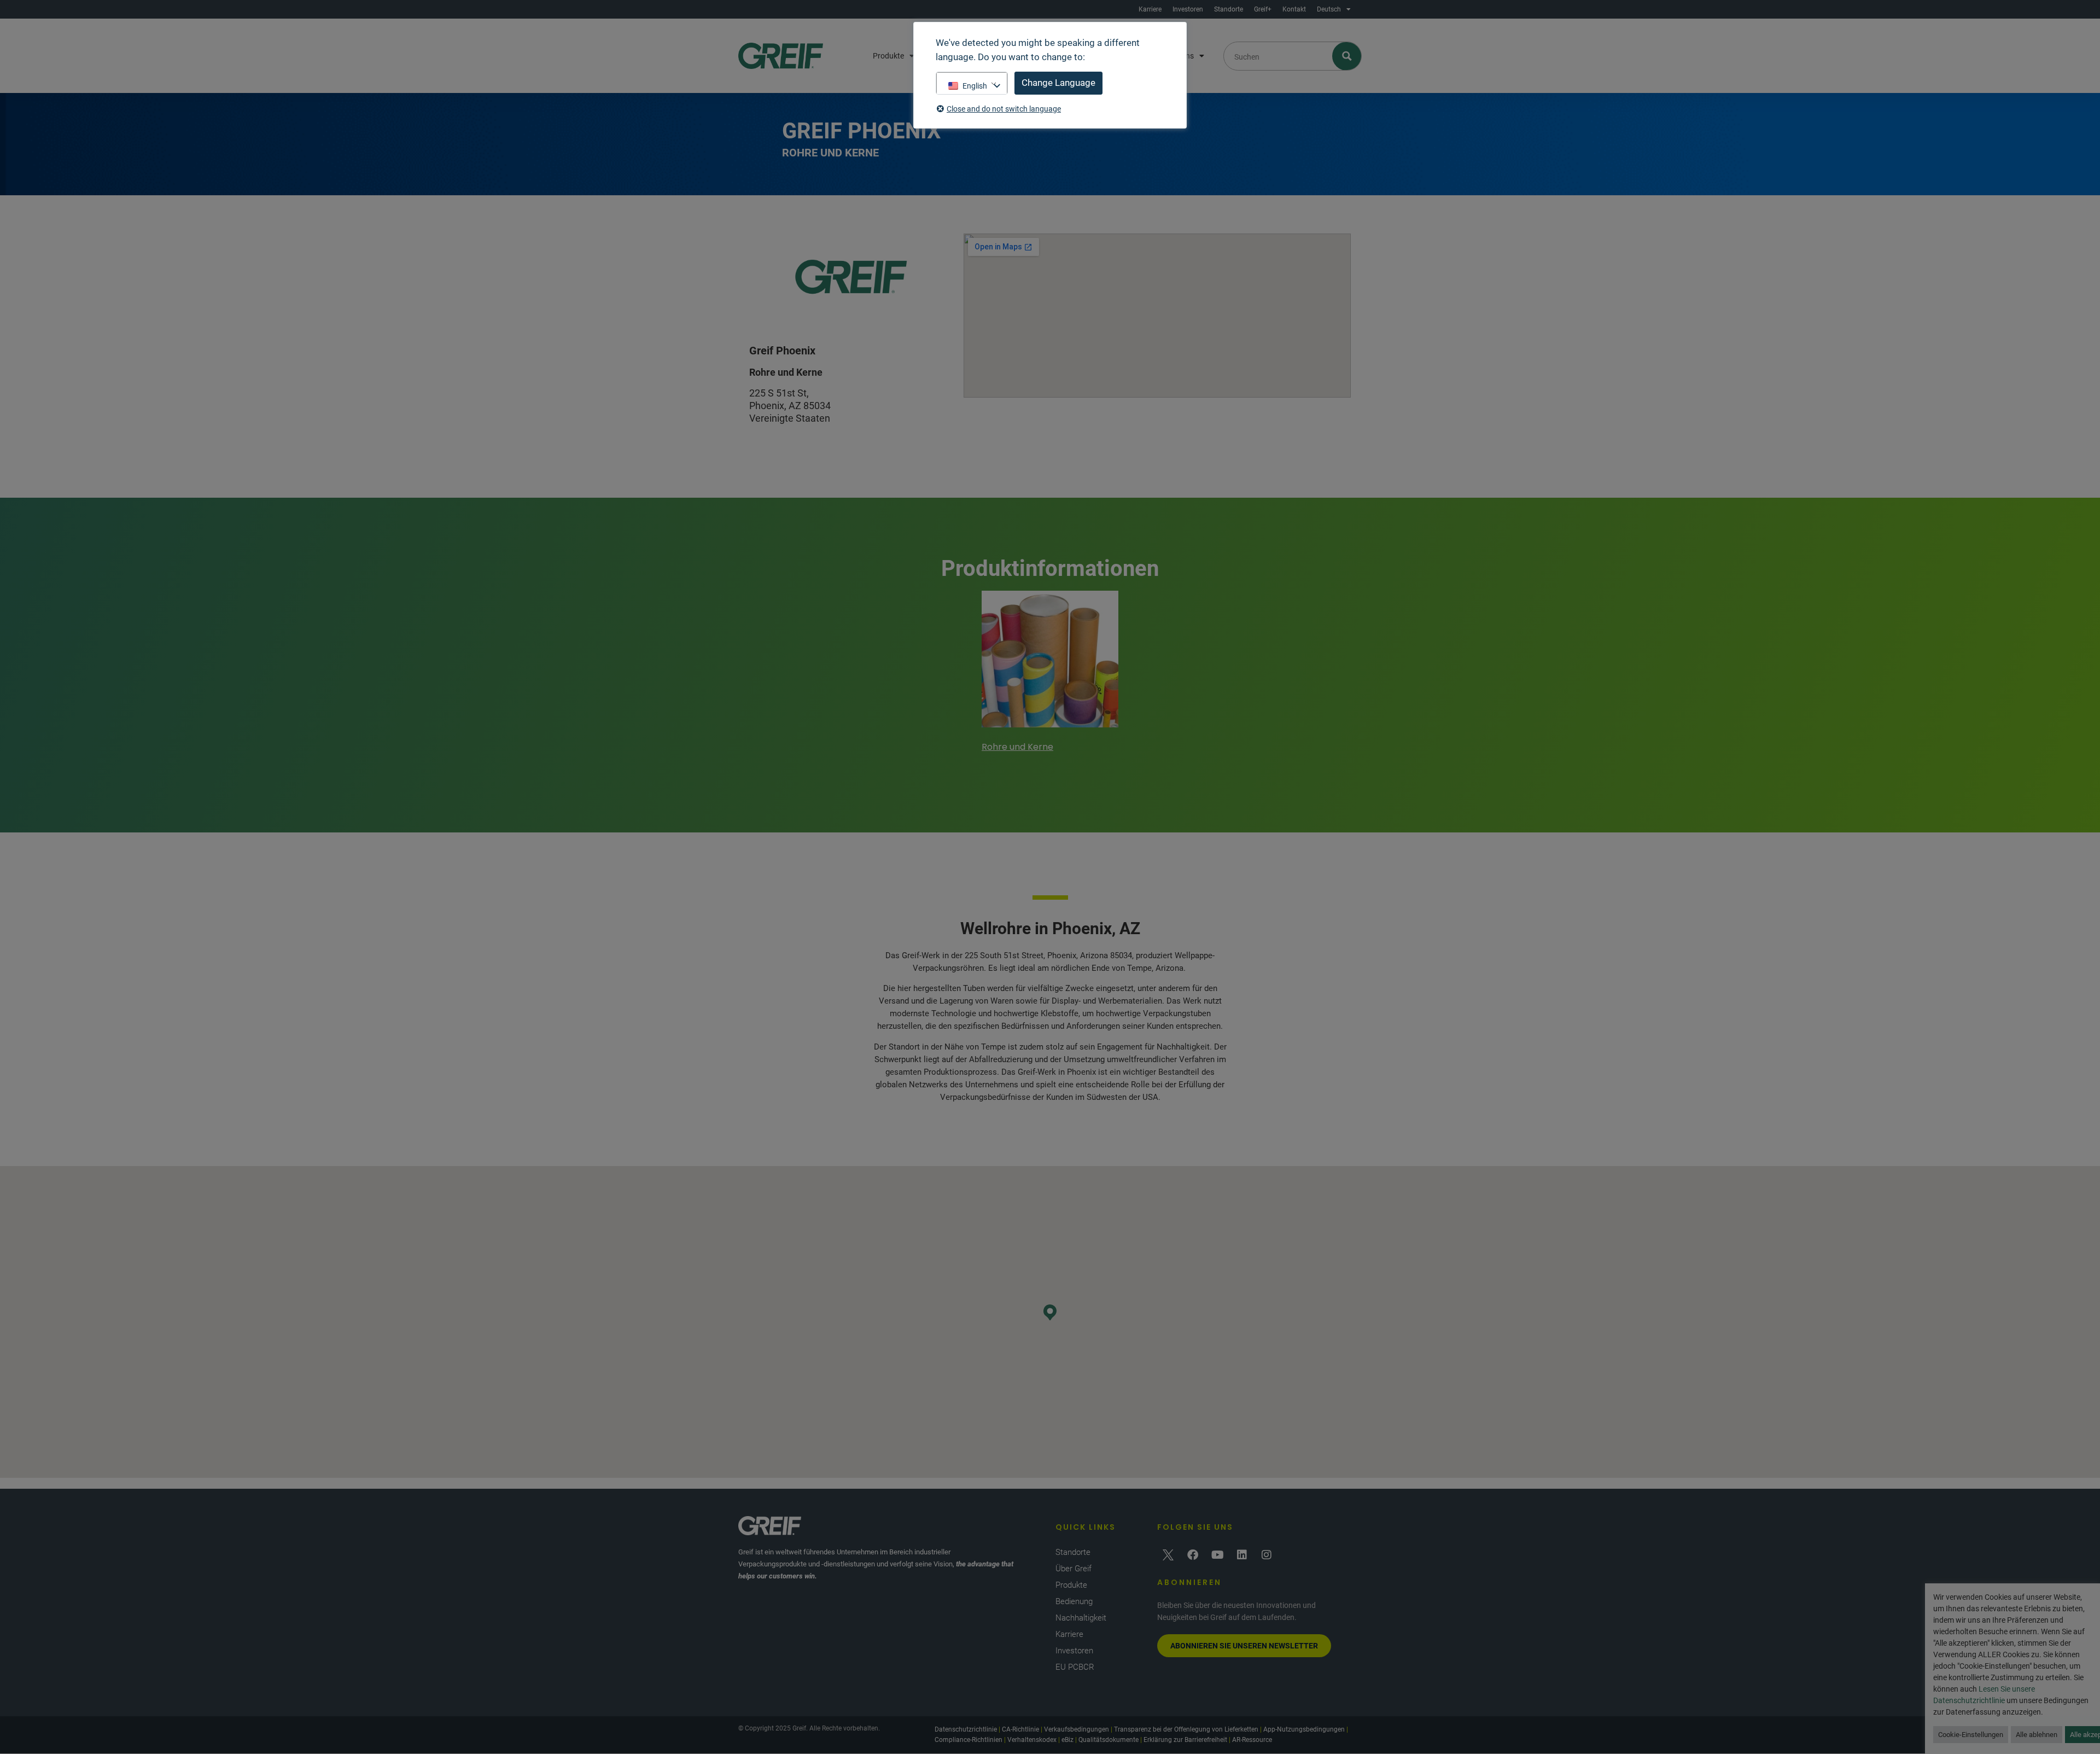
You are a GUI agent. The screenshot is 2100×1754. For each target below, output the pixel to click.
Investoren (1188, 9)
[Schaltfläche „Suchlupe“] (1347, 56)
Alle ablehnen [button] (2037, 1735)
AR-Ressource (1252, 1740)
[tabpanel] (1050, 673)
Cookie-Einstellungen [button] (1971, 1735)
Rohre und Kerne (1017, 747)
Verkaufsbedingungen (1077, 1729)
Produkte (888, 56)
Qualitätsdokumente (1109, 1740)
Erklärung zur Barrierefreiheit (1185, 1740)
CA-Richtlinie (1020, 1729)
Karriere (1150, 9)
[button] (1050, 1312)
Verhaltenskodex (1032, 1740)
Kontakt (1294, 9)
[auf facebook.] (1193, 1555)
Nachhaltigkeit (1081, 1618)
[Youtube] (1217, 1555)
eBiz (1067, 1740)
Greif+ (1263, 9)
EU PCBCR (1075, 1667)
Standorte (1229, 9)
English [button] (975, 86)
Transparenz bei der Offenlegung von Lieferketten (1186, 1729)
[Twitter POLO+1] (1168, 1555)
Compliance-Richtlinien (969, 1740)
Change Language (1058, 83)
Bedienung (1074, 1601)
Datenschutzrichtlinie (966, 1729)
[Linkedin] (1242, 1555)
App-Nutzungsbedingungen (1304, 1729)
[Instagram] (1267, 1555)
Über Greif (1074, 1569)
